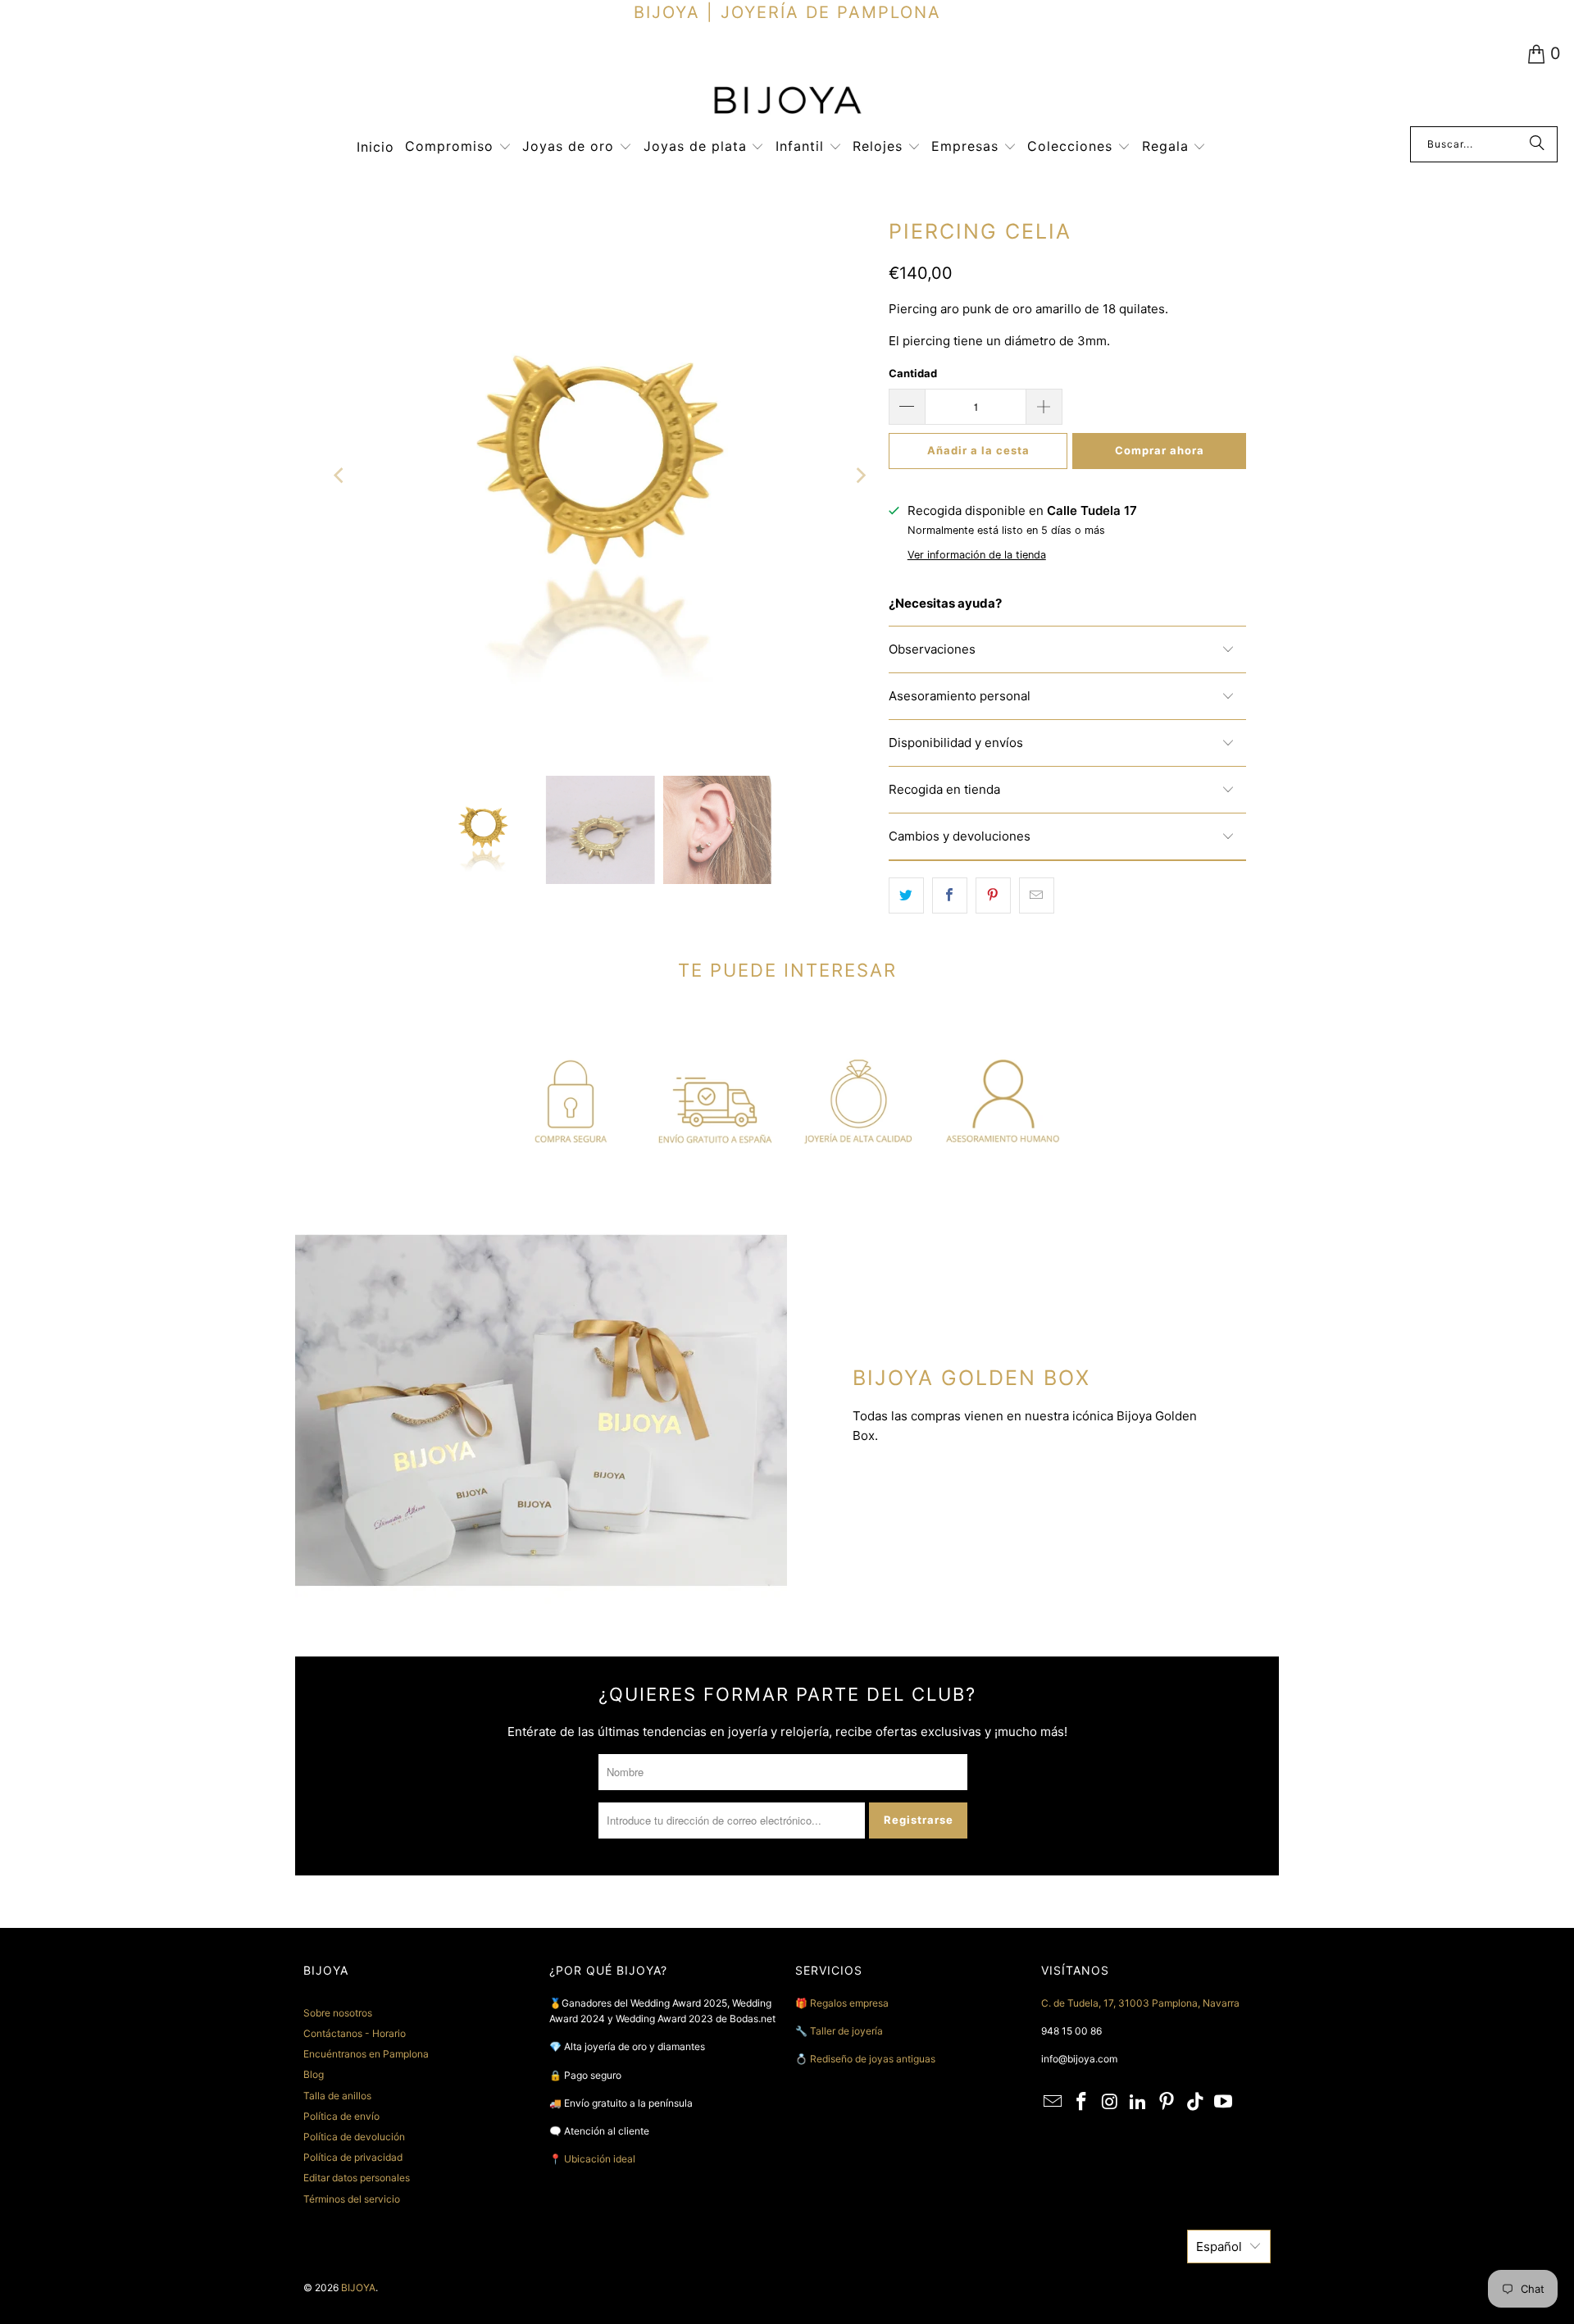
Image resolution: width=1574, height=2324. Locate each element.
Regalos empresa (849, 2003)
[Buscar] (1537, 144)
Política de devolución (354, 2137)
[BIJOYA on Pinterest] (1167, 2102)
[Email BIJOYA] (1053, 2102)
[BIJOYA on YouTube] (1224, 2102)
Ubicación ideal (600, 2159)
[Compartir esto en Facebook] (950, 895)
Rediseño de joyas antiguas (873, 2059)
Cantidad (913, 373)
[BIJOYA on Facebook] (1082, 2102)
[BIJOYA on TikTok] (1195, 2102)
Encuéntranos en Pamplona (366, 2054)
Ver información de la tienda (977, 555)
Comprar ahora (1160, 450)
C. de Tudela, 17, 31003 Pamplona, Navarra (1140, 2003)
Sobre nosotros (338, 2013)
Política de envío (341, 2116)
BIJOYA (358, 2288)
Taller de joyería (848, 2031)
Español (1219, 2247)
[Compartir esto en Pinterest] (993, 895)
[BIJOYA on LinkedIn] (1139, 2102)
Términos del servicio (352, 2199)
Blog (314, 2074)
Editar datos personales (357, 2178)
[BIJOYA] (787, 102)
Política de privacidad (353, 2157)
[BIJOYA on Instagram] (1110, 2102)
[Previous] (340, 476)
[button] (458, 147)
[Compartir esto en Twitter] (906, 895)
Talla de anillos (337, 2096)
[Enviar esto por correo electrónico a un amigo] (1037, 895)
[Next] (860, 476)
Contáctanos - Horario (355, 2033)
